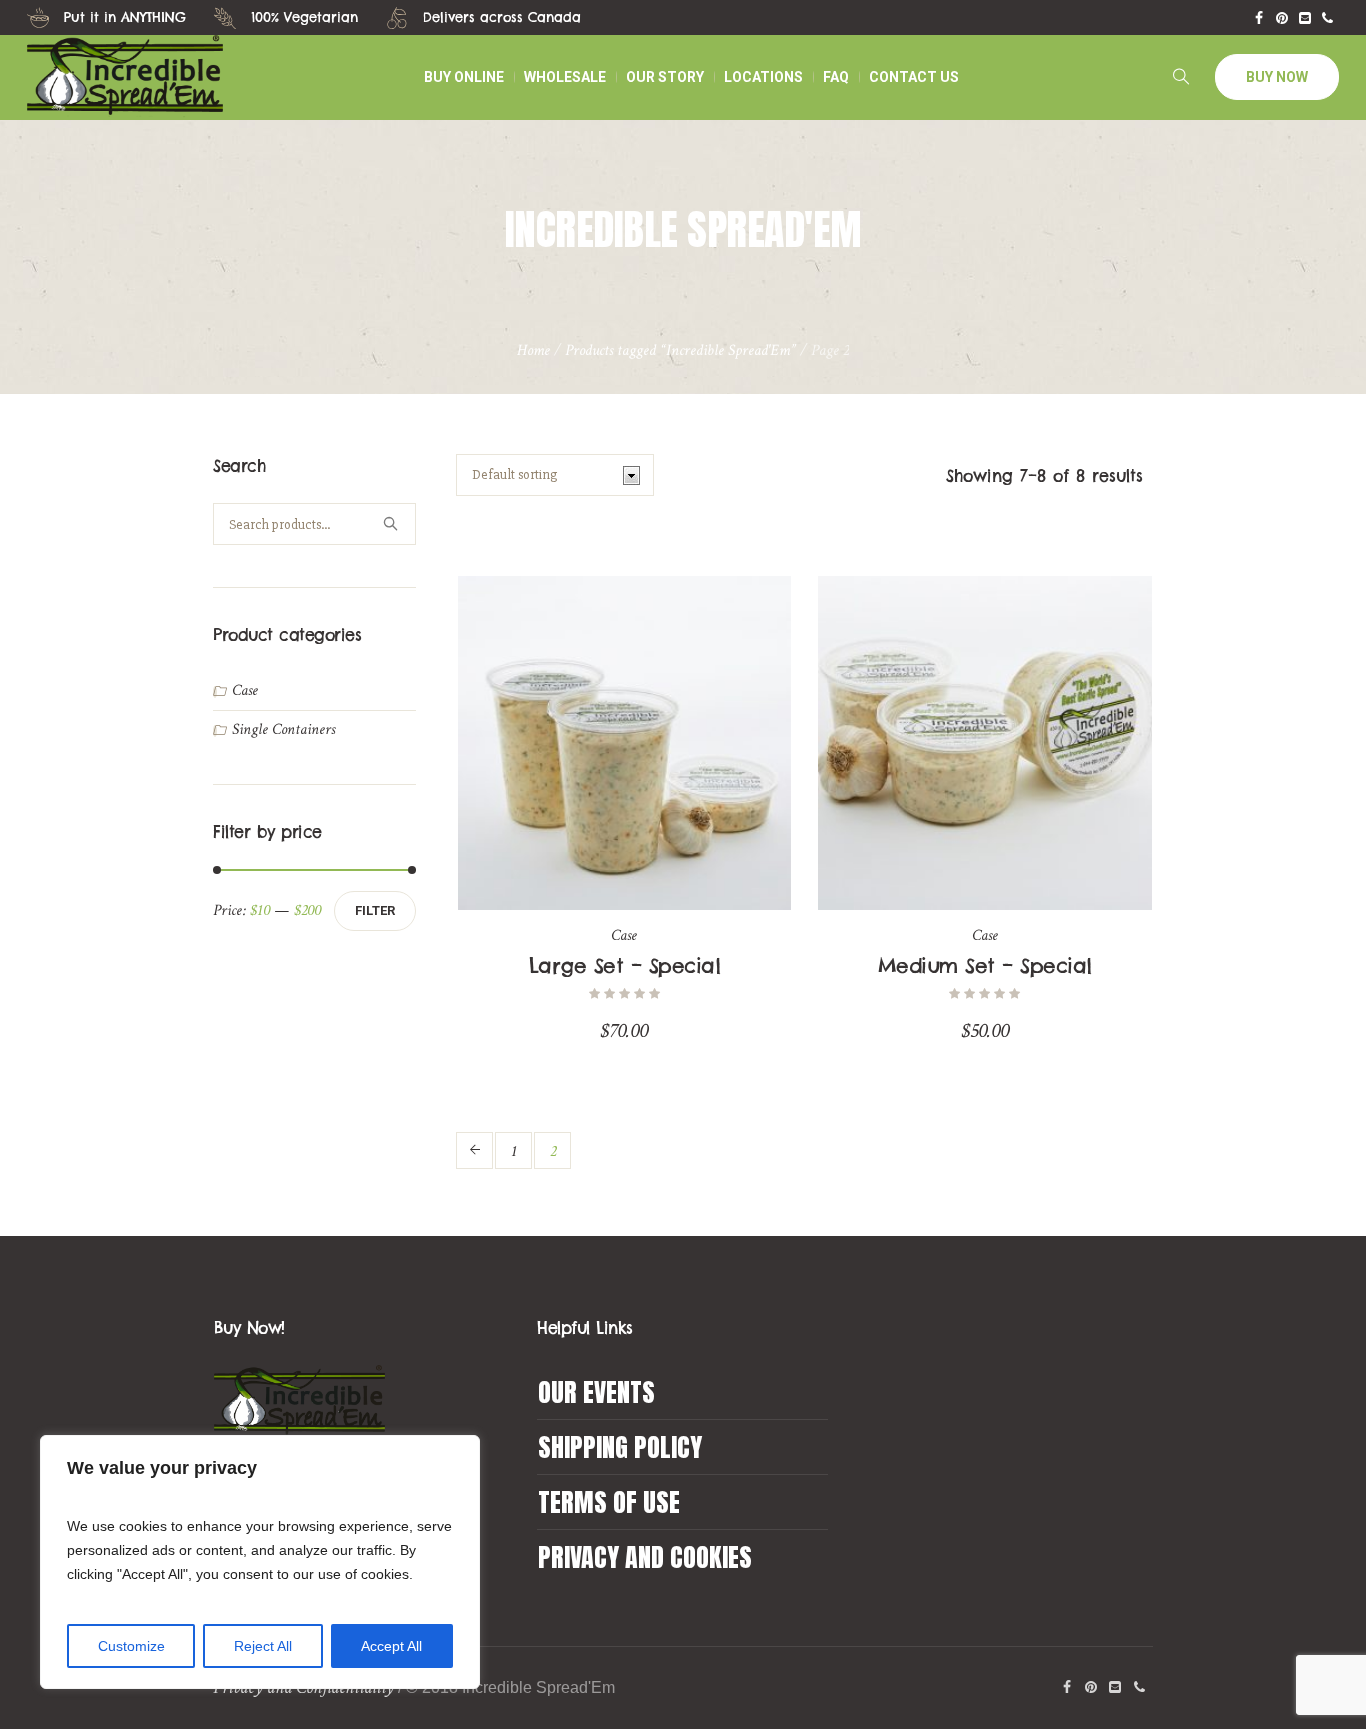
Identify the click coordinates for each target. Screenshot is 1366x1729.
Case (624, 935)
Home (533, 350)
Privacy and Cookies (645, 1557)
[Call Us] (1328, 18)
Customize (131, 1646)
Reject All (263, 1646)
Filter (375, 910)
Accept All (391, 1646)
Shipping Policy (620, 1447)
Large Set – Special (625, 965)
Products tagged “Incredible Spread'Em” (680, 350)
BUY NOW (1277, 77)
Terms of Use (609, 1502)
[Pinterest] (1282, 18)
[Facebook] (1259, 18)
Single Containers (283, 729)
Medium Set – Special (985, 965)
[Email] (1305, 18)
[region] (260, 1562)
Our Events (596, 1392)
